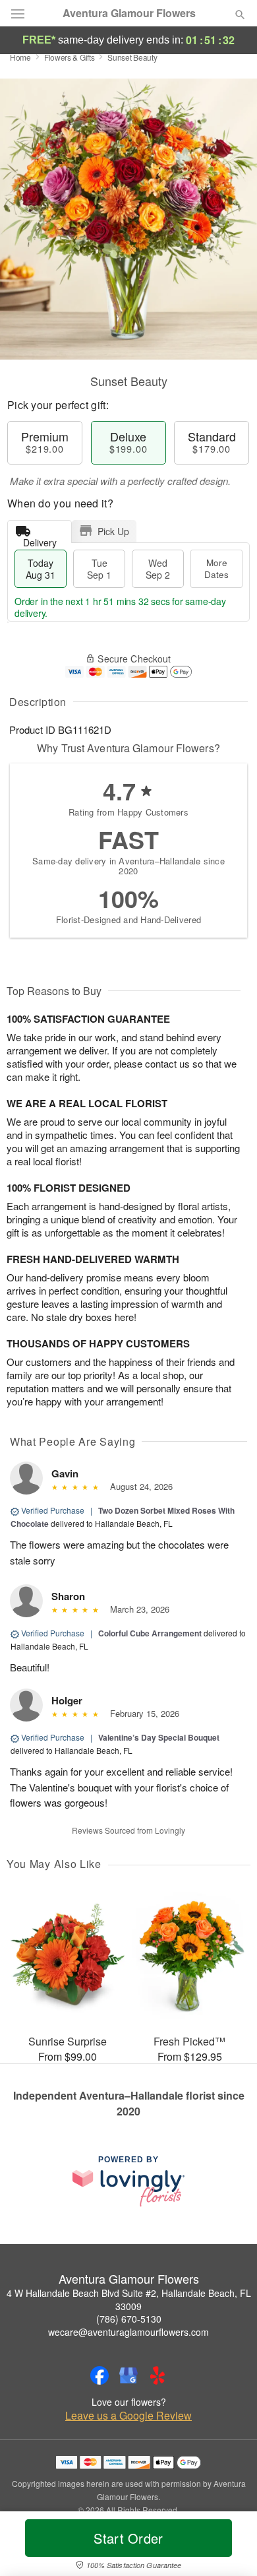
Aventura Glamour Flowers (129, 13)
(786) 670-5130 (129, 2319)
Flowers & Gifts (70, 57)
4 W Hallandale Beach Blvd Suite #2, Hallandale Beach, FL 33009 (129, 2300)
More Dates (216, 568)
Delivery (40, 539)
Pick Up (113, 531)
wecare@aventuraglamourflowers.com (128, 2332)
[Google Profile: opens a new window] (128, 2375)
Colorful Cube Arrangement (150, 1633)
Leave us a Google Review (128, 2416)
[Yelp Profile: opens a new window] (157, 2375)
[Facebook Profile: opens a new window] (100, 2375)
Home (20, 57)
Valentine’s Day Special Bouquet (159, 1737)
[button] (229, 2546)
